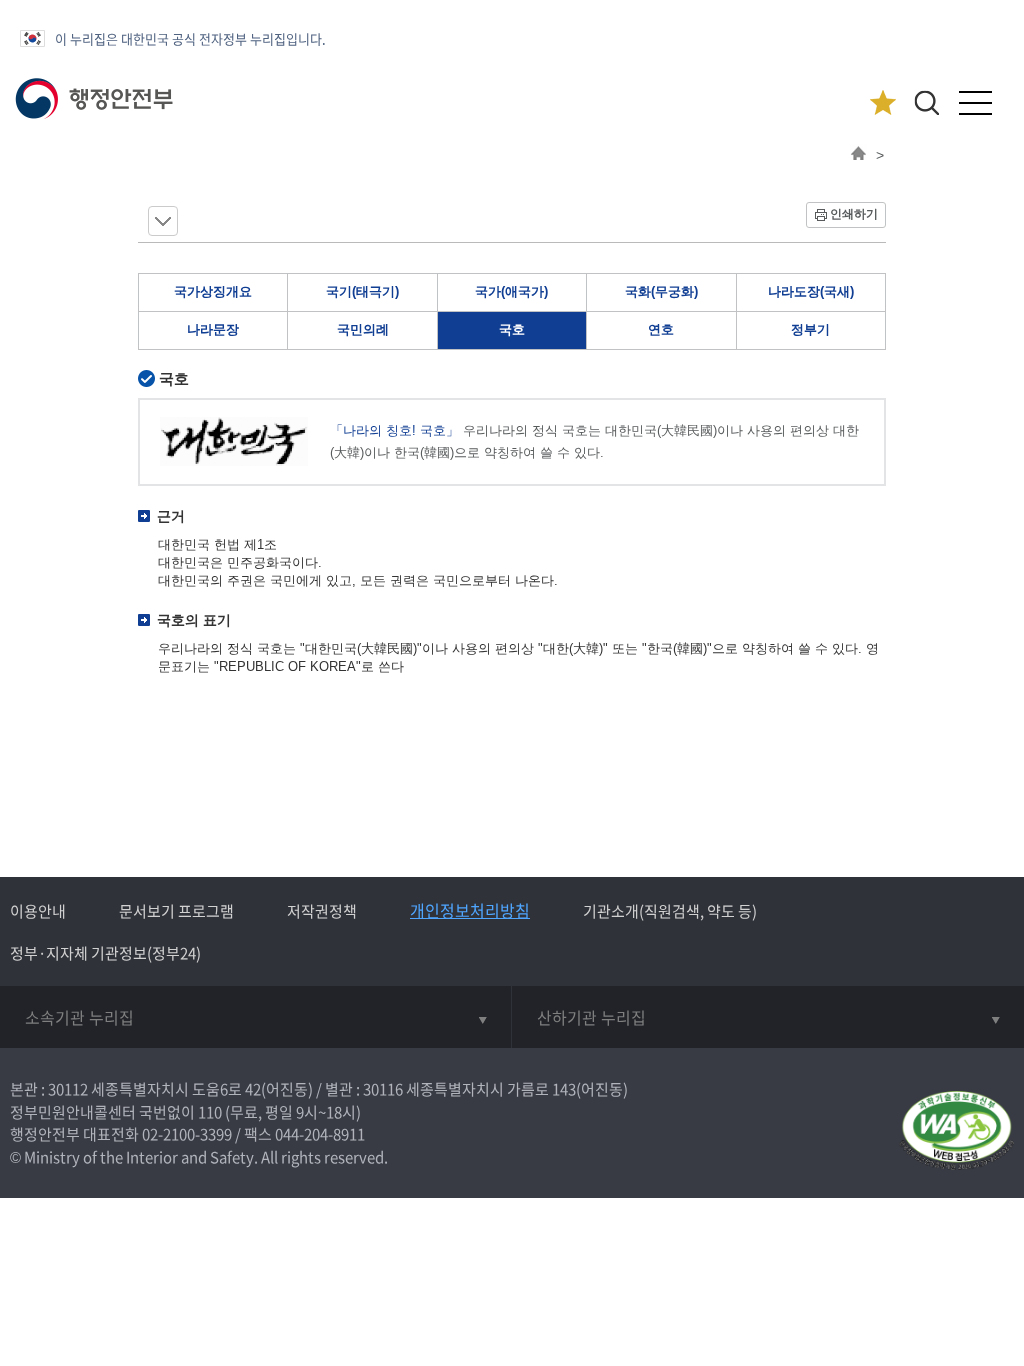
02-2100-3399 (187, 1134)
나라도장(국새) (811, 291)
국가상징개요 (213, 291)
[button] (926, 102)
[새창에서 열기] (956, 1131)
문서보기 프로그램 (176, 911)
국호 (512, 329)
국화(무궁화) (661, 291)
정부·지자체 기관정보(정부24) (105, 953)
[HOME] (858, 155)
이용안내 (38, 911)
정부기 (810, 329)
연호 (661, 329)
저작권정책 (322, 911)
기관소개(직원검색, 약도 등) (670, 911)
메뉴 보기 (163, 221)
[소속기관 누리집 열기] (255, 1017)
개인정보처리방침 (470, 910)
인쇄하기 (854, 214)
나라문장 (213, 329)
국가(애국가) (511, 291)
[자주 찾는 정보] (882, 103)
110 (210, 1112)
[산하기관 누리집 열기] (768, 1017)
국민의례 (363, 329)
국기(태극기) (362, 291)
